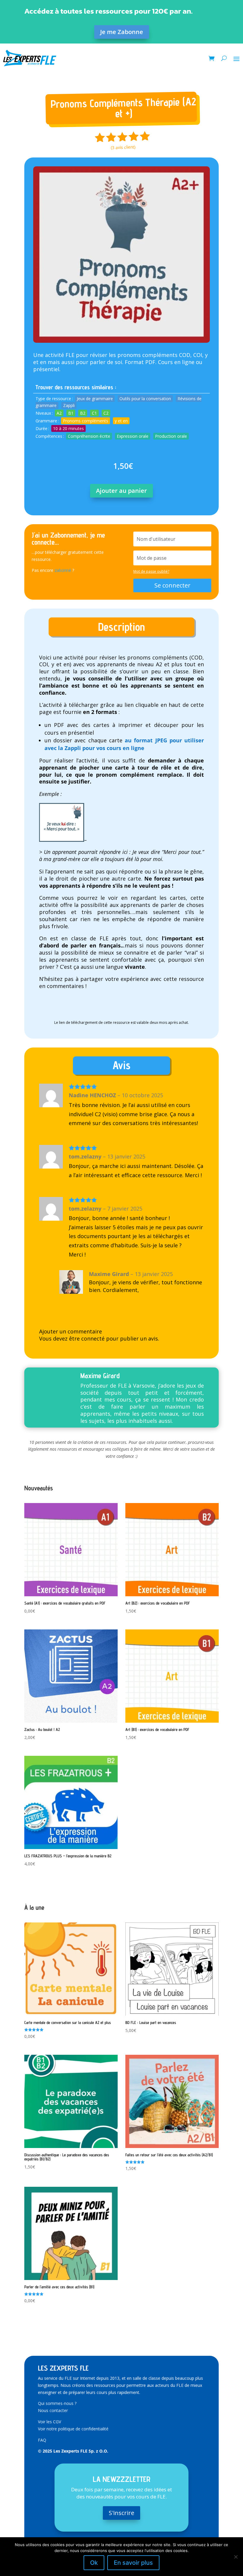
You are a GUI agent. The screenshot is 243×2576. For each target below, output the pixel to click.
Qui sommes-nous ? (57, 2403)
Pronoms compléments (85, 421)
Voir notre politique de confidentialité (73, 2429)
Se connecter (172, 585)
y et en (121, 421)
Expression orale (133, 436)
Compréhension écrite (89, 436)
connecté (93, 1338)
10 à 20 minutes (68, 428)
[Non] (236, 2557)
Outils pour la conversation (145, 399)
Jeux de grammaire (95, 399)
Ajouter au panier (121, 491)
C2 (106, 413)
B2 (83, 413)
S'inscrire (121, 2513)
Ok (94, 2563)
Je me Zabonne (122, 32)
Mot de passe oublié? (151, 571)
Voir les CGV (49, 2422)
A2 (59, 413)
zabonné (63, 570)
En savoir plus (133, 2563)
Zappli (69, 405)
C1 (94, 413)
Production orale (171, 436)
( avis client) (123, 147)
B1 (71, 413)
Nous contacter (53, 2410)
